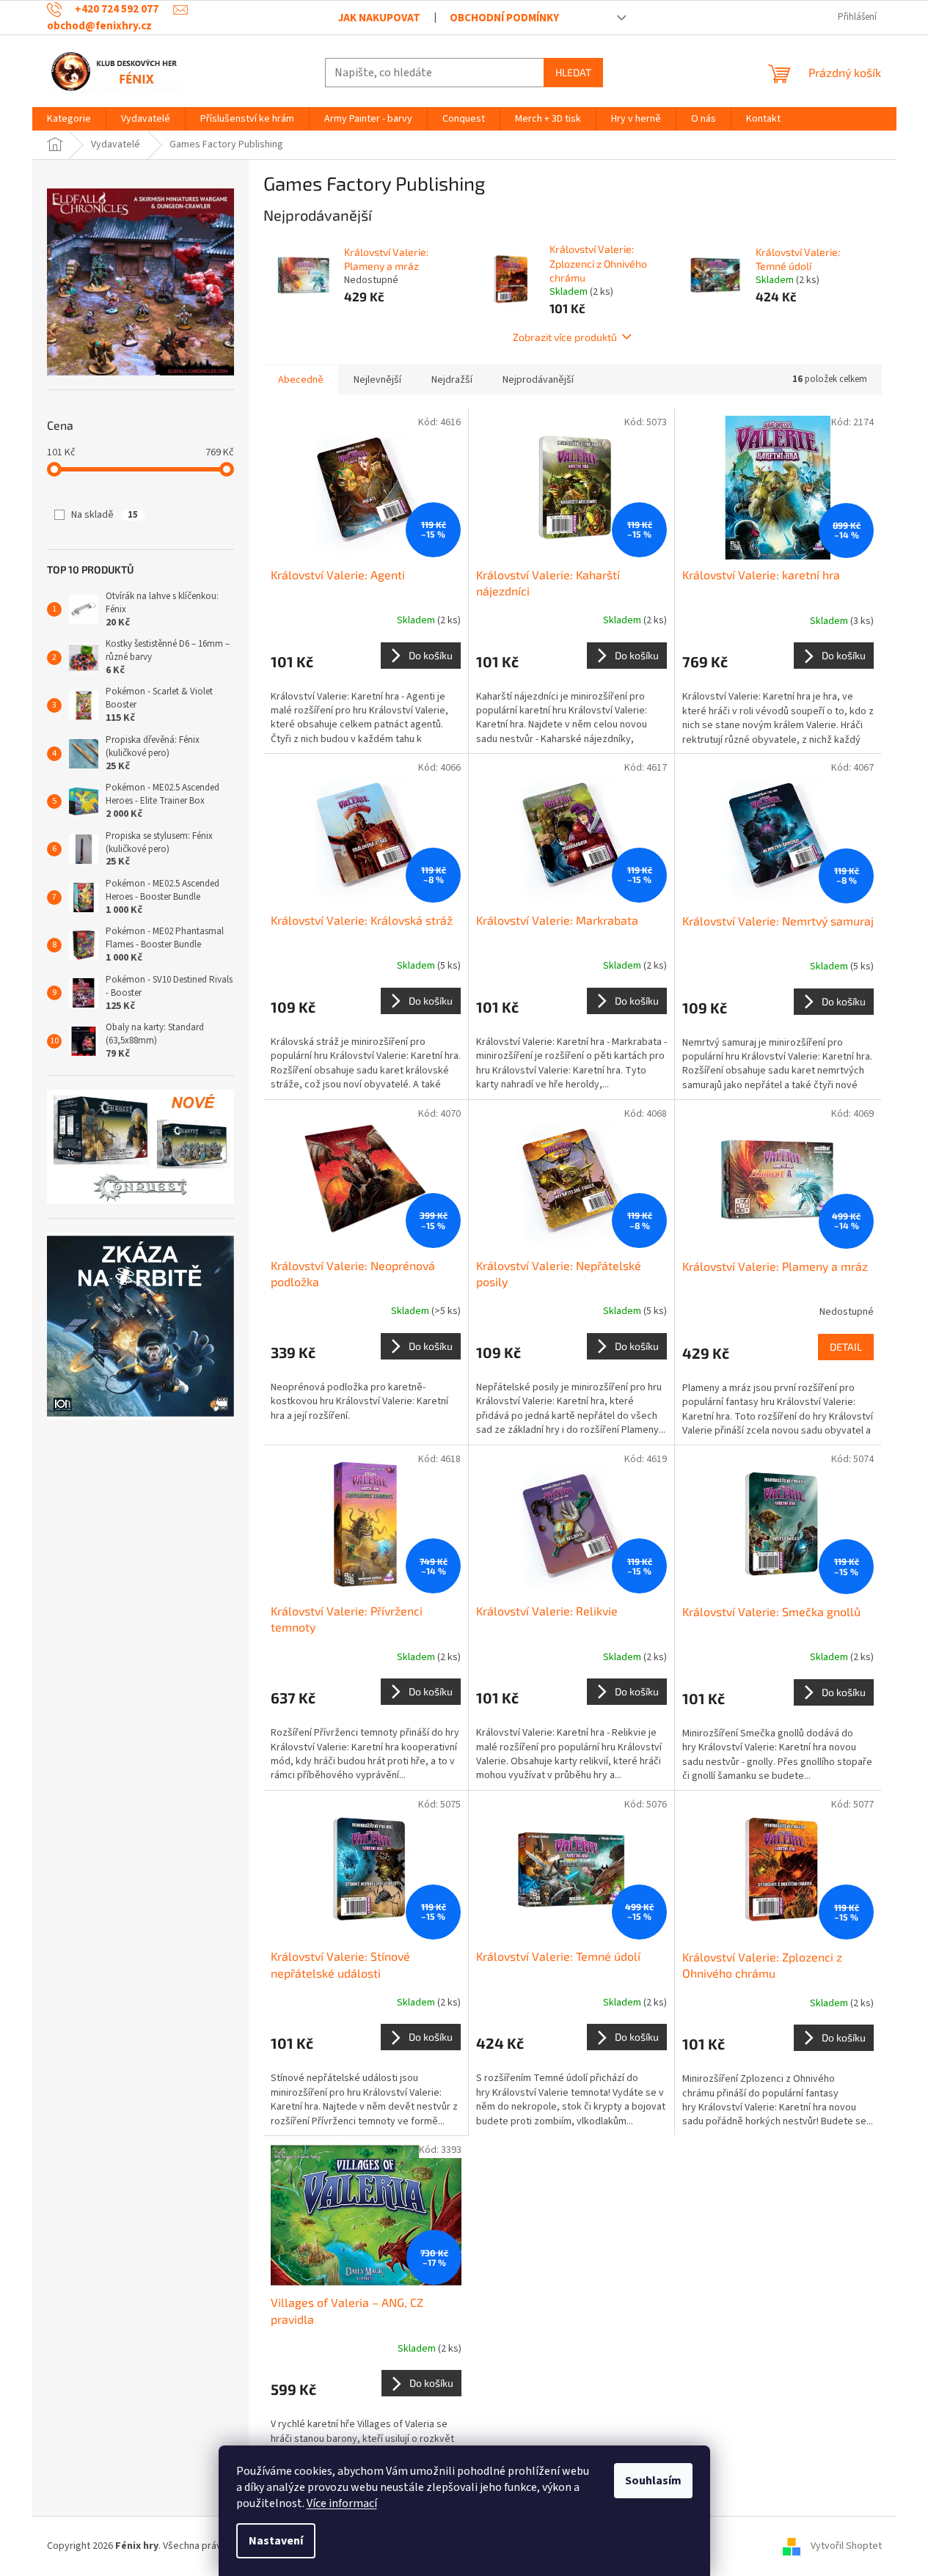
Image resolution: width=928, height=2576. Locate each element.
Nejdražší (452, 380)
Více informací (342, 2503)
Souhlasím (653, 2481)
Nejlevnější (377, 380)
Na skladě (105, 515)
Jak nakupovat (379, 18)
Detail (846, 1347)
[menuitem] (69, 119)
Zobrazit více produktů (565, 337)
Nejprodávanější (538, 380)
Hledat (573, 72)
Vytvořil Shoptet (846, 2546)
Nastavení (276, 2541)
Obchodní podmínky (504, 18)
